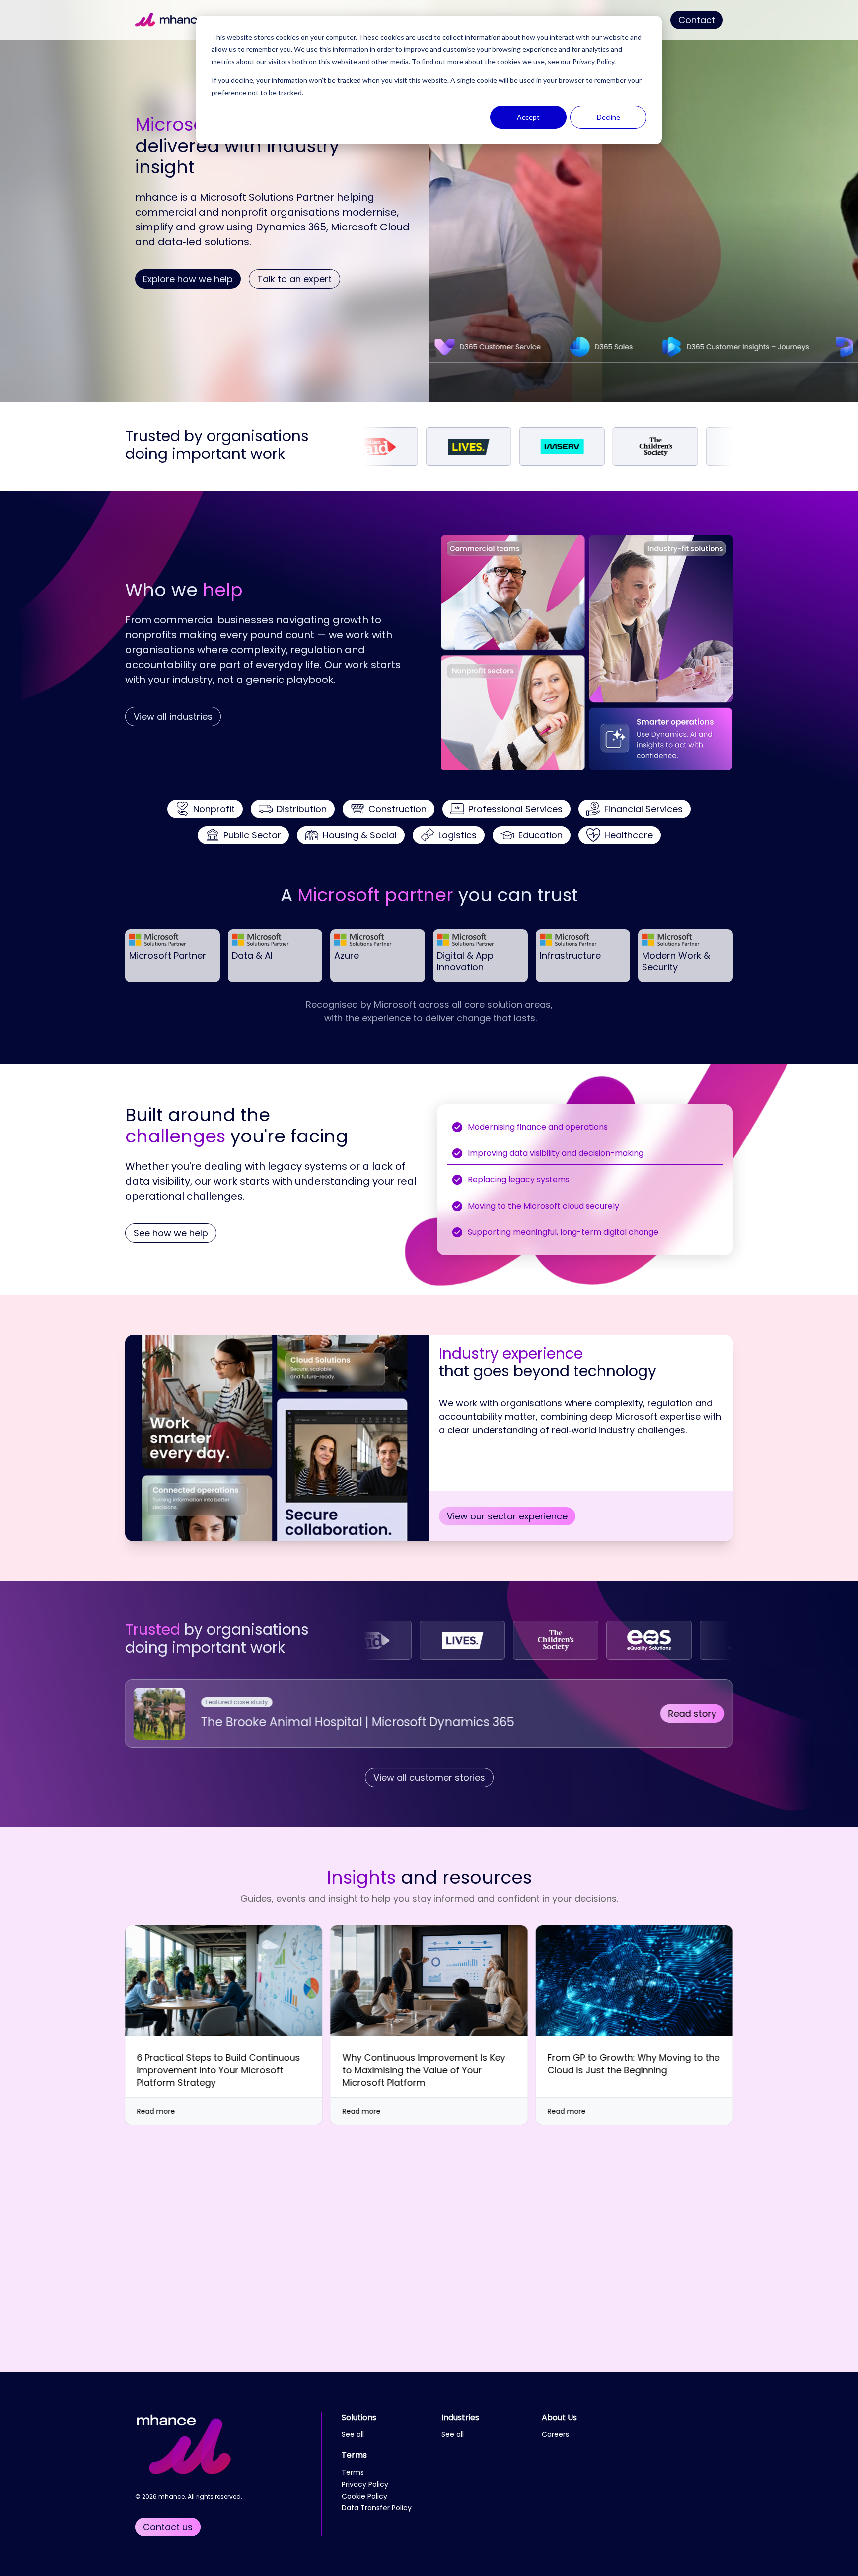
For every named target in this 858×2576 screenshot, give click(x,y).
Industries (460, 2417)
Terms (354, 2455)
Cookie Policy (364, 2496)
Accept (528, 117)
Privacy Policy (593, 61)
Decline (608, 117)
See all (353, 2434)
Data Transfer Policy (377, 2508)
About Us (559, 2417)
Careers (555, 2434)
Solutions (359, 2417)
